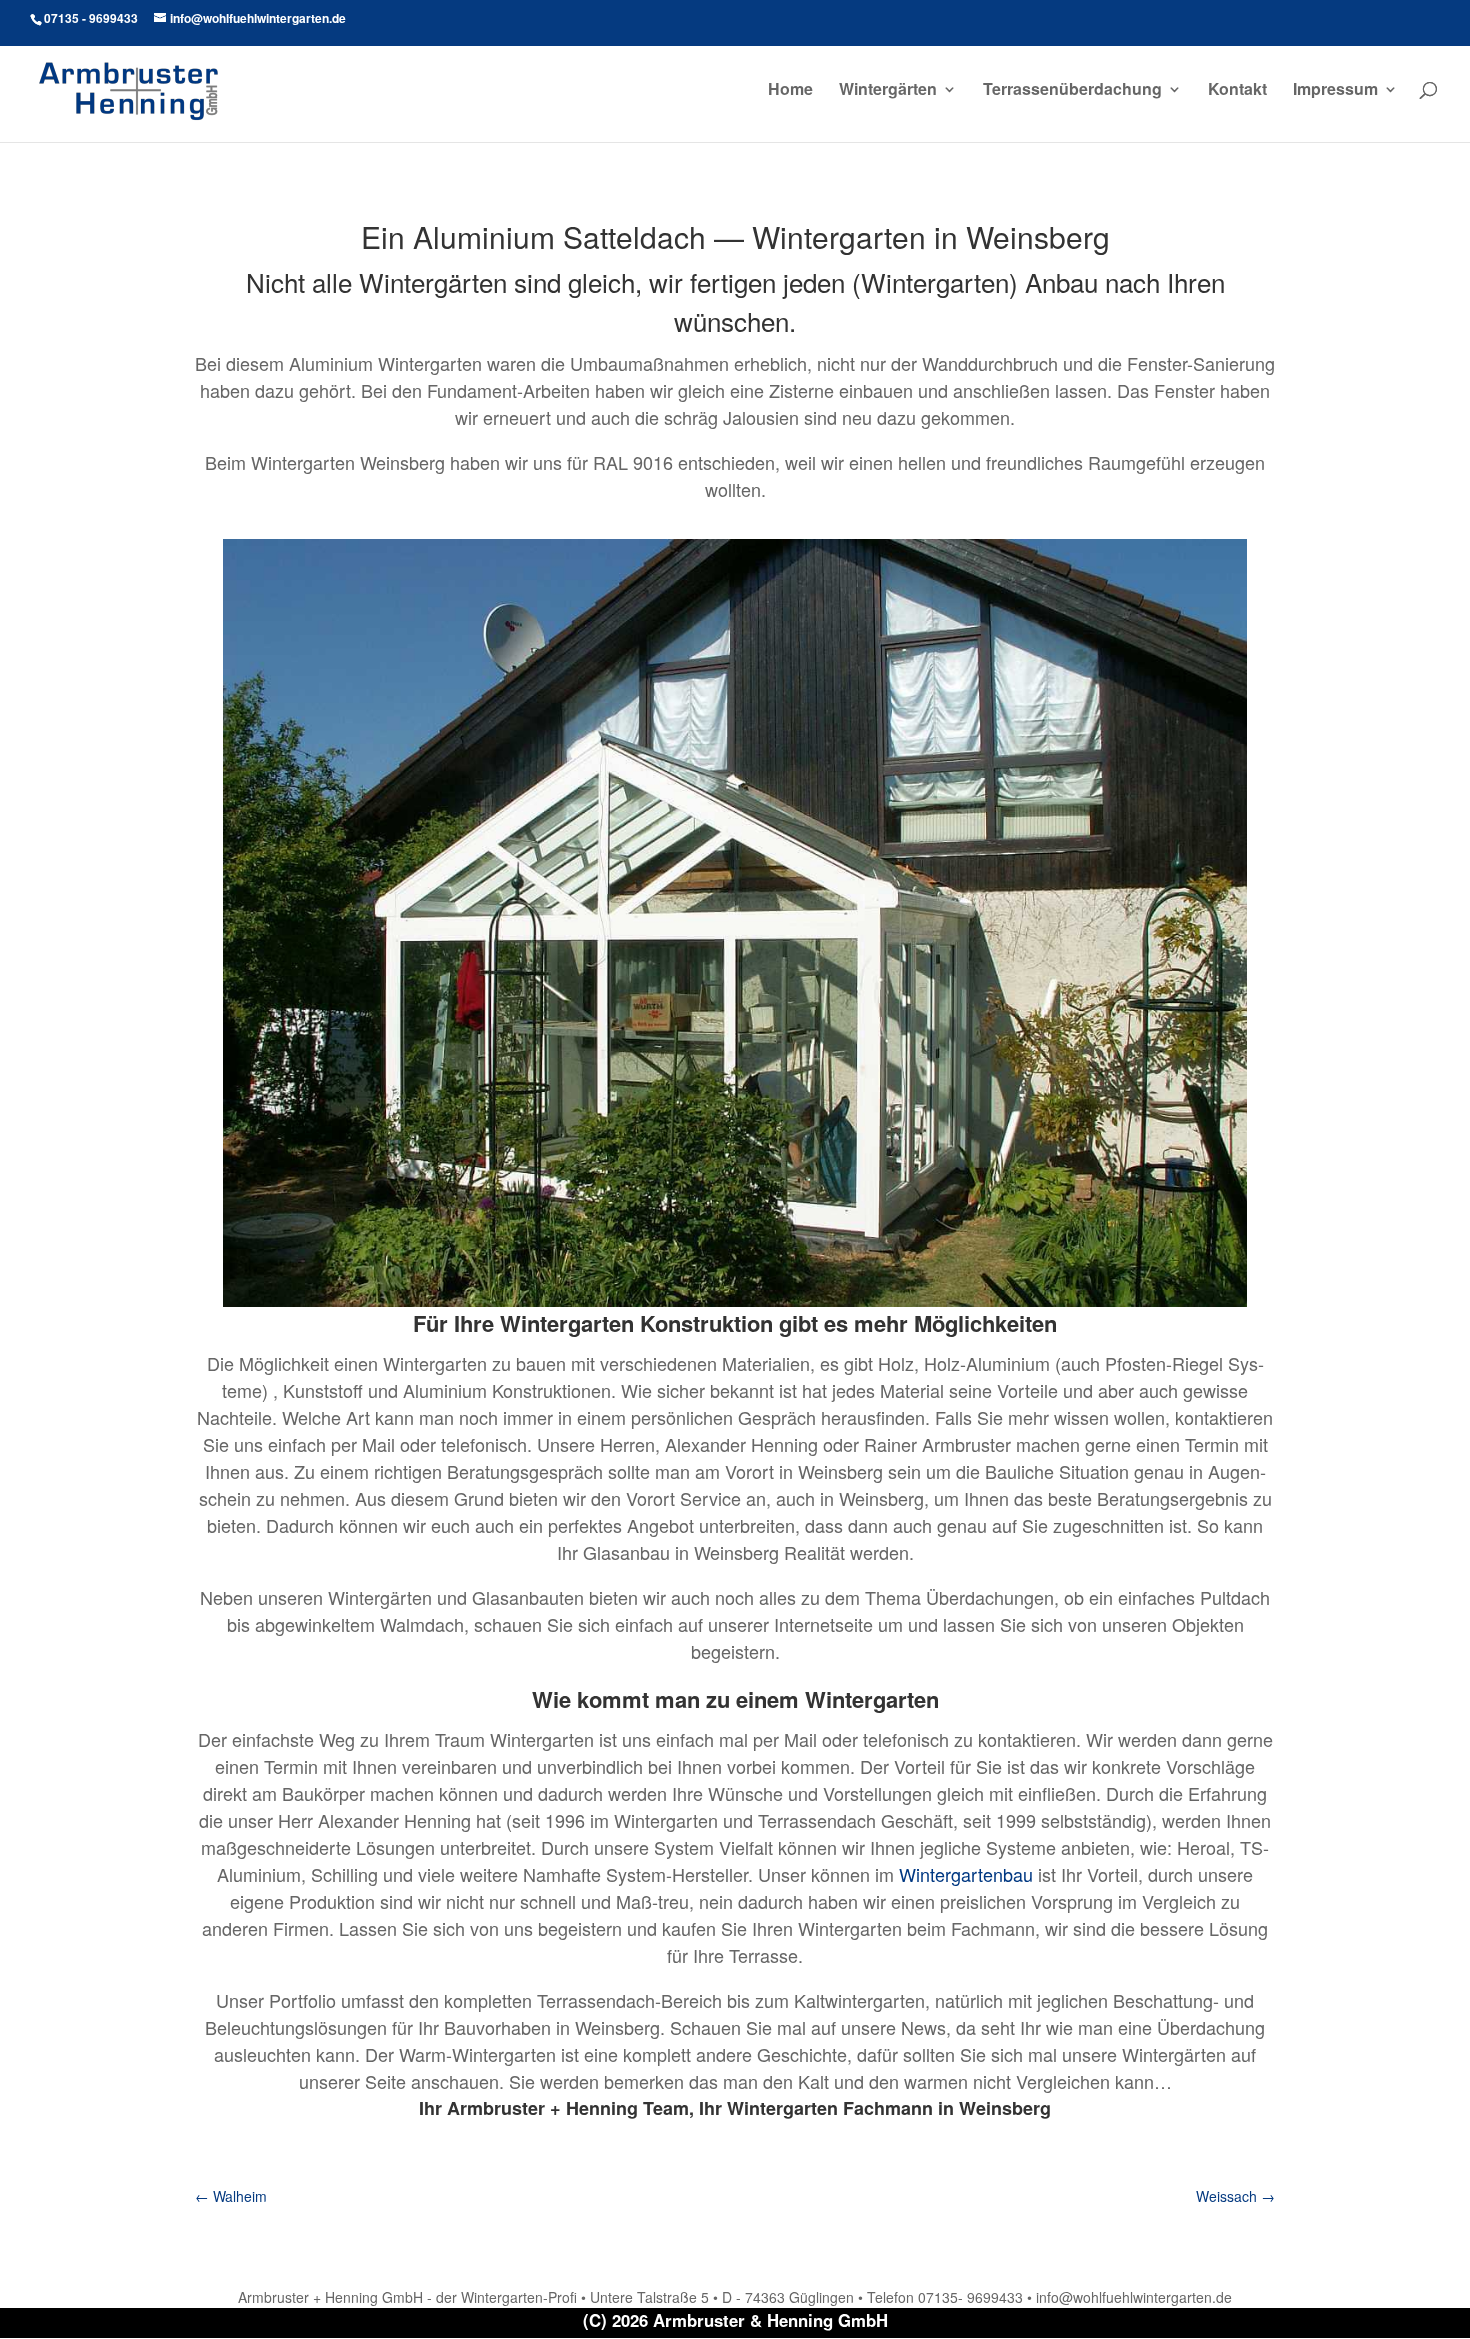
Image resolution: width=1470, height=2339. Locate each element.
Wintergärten (888, 91)
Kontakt (1237, 91)
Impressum (1335, 91)
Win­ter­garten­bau (966, 1874)
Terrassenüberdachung (1072, 91)
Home (790, 91)
